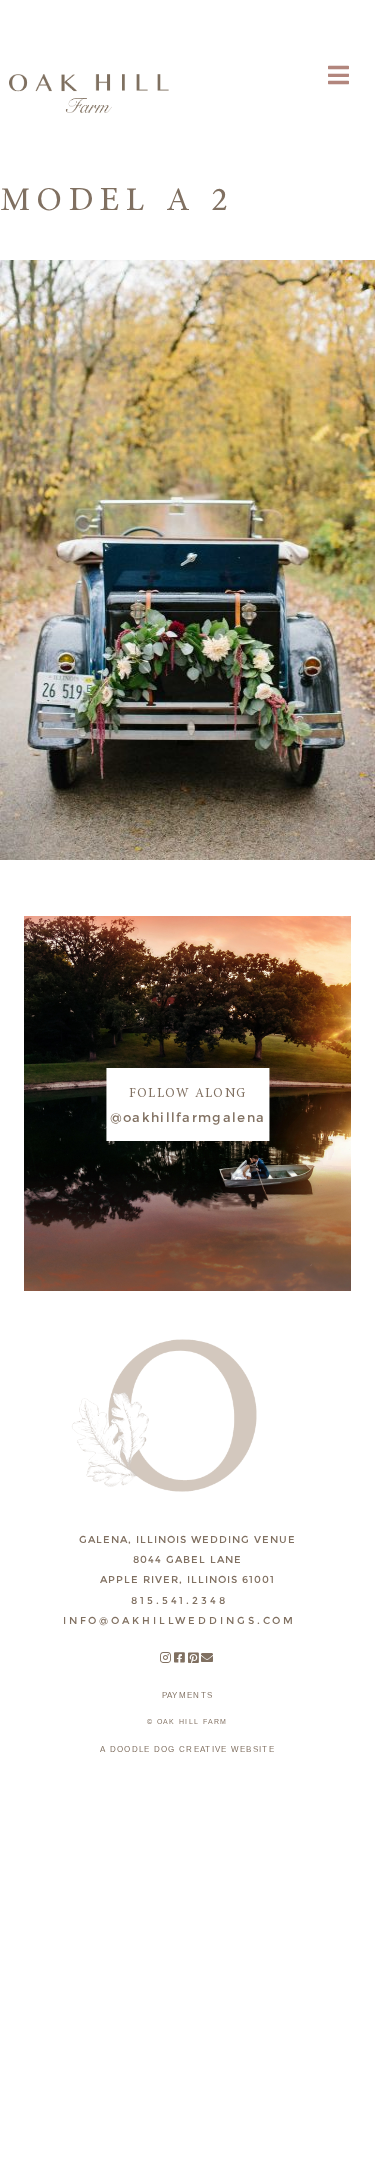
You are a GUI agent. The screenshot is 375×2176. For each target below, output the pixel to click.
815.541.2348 (179, 1600)
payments (187, 1695)
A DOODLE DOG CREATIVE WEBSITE (187, 1749)
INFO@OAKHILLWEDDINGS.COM (179, 1620)
